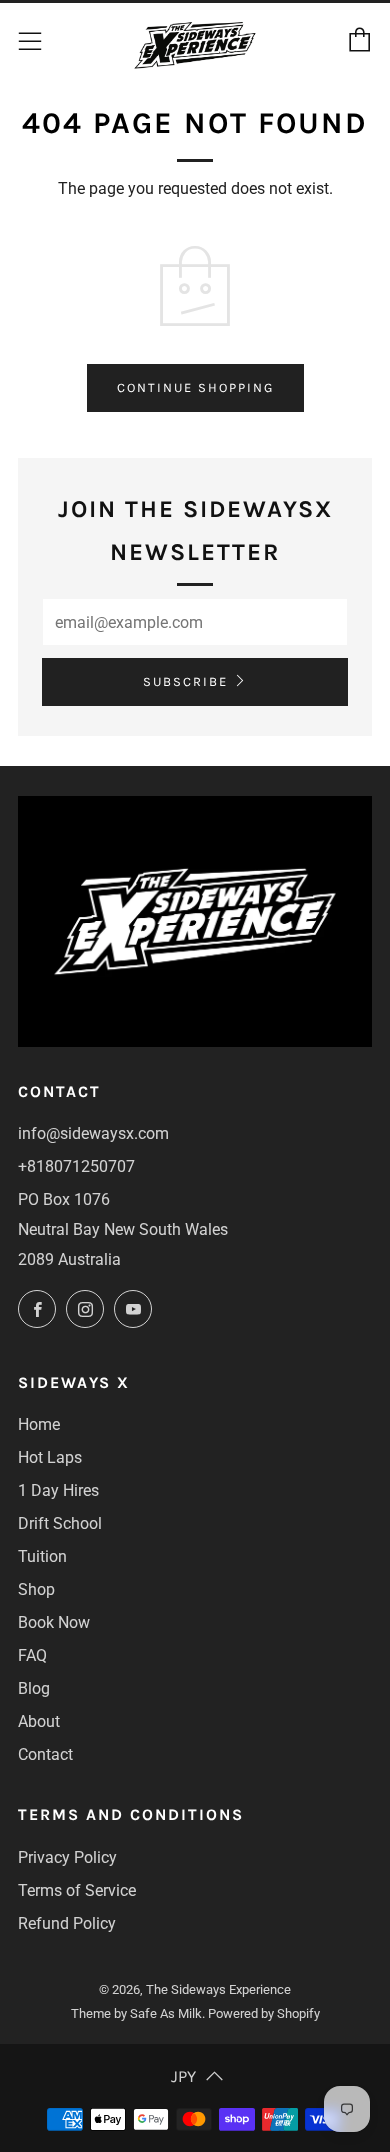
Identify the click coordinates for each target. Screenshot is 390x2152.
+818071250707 (76, 1166)
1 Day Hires (58, 1490)
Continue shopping (195, 387)
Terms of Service (77, 1890)
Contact (45, 1754)
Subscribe (185, 681)
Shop (36, 1589)
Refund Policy (67, 1923)
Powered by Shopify (264, 2013)
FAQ (32, 1655)
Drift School (60, 1523)
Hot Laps (50, 1457)
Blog (34, 1688)
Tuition (42, 1556)
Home (39, 1424)
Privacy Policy (67, 1857)
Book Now (54, 1622)
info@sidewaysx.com (93, 1133)
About (39, 1721)
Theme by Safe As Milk (136, 2013)
